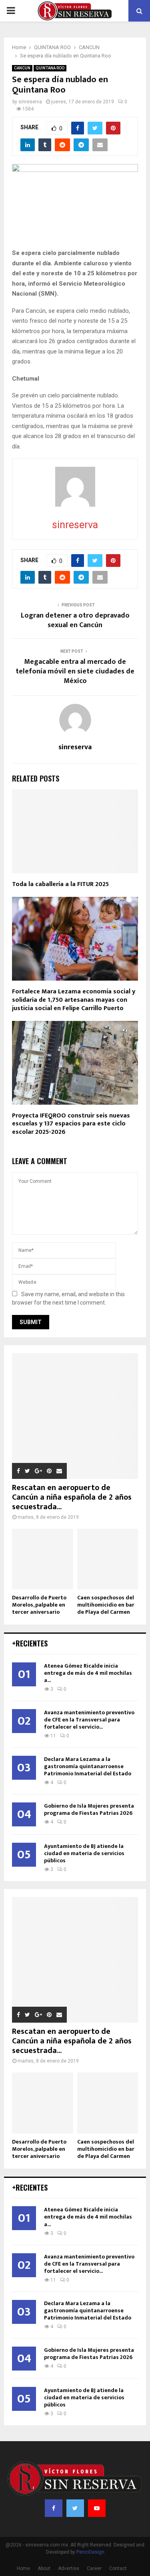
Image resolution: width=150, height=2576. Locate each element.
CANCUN (22, 68)
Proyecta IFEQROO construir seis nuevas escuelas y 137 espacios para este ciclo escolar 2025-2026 (71, 1124)
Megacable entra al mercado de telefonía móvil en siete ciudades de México (75, 671)
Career (94, 2568)
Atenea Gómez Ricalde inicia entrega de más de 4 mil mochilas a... (88, 1673)
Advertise (69, 2568)
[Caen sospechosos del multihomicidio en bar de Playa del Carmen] (108, 1559)
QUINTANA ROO (50, 68)
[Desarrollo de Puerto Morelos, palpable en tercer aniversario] (43, 1559)
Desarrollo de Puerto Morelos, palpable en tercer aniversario (39, 1605)
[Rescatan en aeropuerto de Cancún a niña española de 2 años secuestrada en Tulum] (75, 1416)
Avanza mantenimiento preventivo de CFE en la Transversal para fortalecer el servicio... (89, 1720)
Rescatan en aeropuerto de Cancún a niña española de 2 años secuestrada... (72, 1497)
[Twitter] (75, 2508)
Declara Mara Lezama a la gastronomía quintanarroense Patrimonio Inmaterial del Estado (88, 1766)
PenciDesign (90, 2552)
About (44, 2568)
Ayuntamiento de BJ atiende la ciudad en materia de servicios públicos (84, 1853)
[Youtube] (97, 2508)
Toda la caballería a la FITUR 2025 (60, 884)
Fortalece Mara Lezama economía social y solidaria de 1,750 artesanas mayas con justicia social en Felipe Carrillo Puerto (74, 1000)
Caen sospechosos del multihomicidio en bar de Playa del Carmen (106, 1605)
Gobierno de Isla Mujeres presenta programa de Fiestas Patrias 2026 (89, 1809)
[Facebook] (54, 2508)
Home (23, 2568)
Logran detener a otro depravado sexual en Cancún (75, 620)
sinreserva (30, 102)
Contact (118, 2568)
